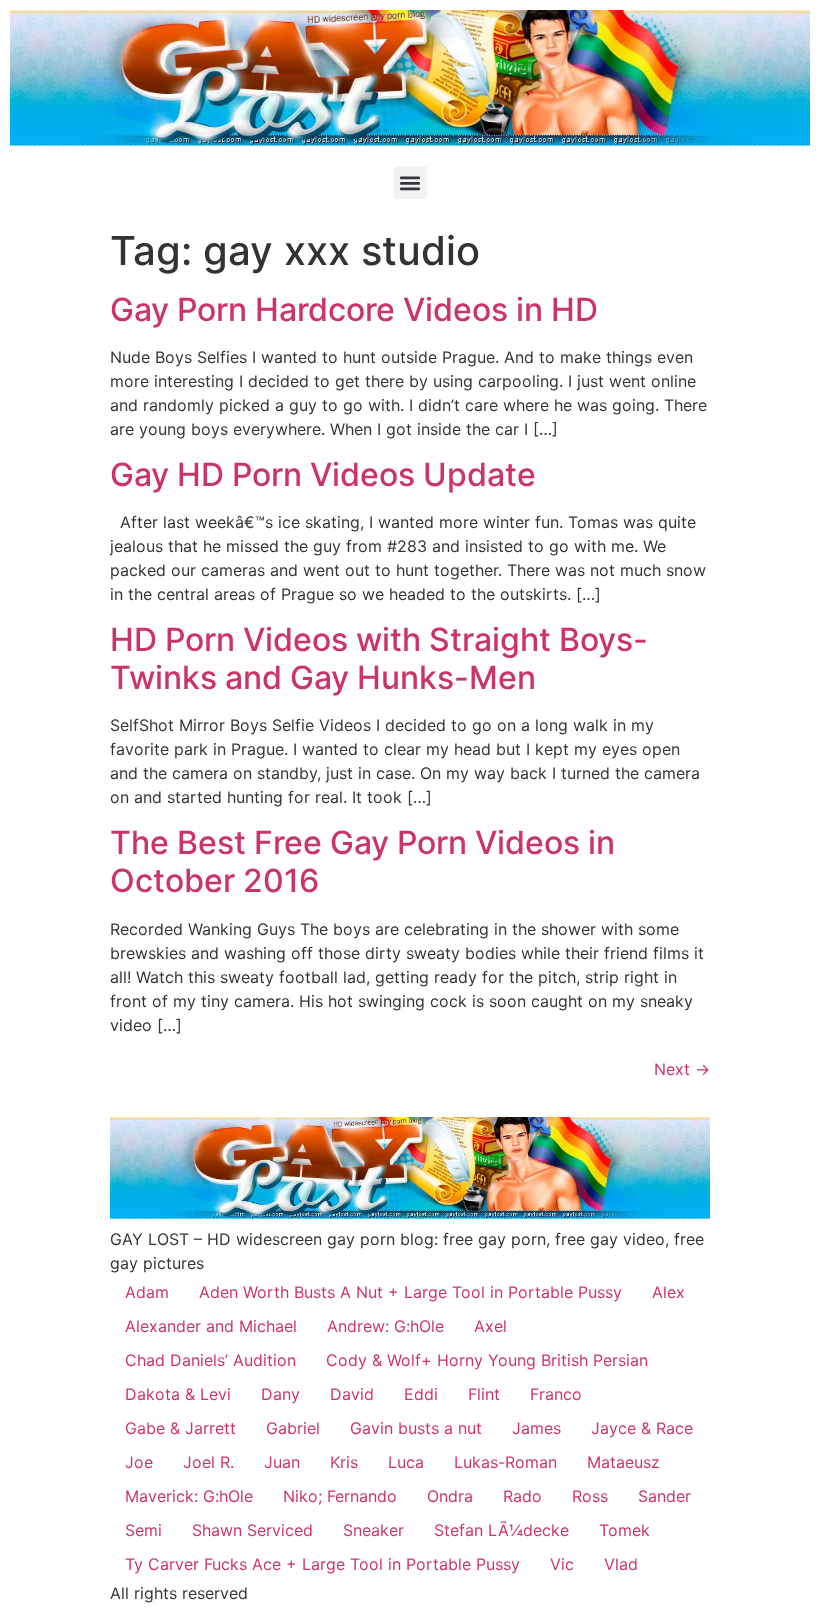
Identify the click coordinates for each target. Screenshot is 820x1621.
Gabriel (293, 1428)
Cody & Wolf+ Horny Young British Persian (487, 1360)
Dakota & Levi (178, 1394)
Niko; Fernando (340, 1496)
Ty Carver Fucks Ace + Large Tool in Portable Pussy (322, 1564)
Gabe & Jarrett (180, 1428)
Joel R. (208, 1462)
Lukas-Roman (505, 1462)
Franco (556, 1394)
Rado (522, 1496)
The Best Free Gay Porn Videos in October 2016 (362, 861)
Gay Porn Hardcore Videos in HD (354, 309)
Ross (590, 1496)
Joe (139, 1462)
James (536, 1428)
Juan (282, 1462)
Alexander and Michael (211, 1326)
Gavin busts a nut (416, 1428)
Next (682, 1069)
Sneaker (373, 1530)
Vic (562, 1564)
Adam (147, 1292)
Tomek (624, 1530)
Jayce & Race (642, 1428)
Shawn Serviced (252, 1530)
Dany (280, 1394)
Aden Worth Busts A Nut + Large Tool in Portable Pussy (410, 1292)
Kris (344, 1462)
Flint (484, 1394)
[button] (410, 182)
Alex (668, 1292)
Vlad (621, 1564)
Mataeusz (623, 1462)
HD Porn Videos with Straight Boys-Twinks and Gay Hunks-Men (379, 658)
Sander (664, 1496)
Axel (490, 1326)
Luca (406, 1462)
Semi (143, 1530)
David (352, 1394)
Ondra (450, 1496)
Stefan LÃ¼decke (501, 1530)
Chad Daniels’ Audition (210, 1360)
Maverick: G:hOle (189, 1496)
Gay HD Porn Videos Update (323, 474)
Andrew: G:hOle (385, 1326)
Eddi (421, 1394)
